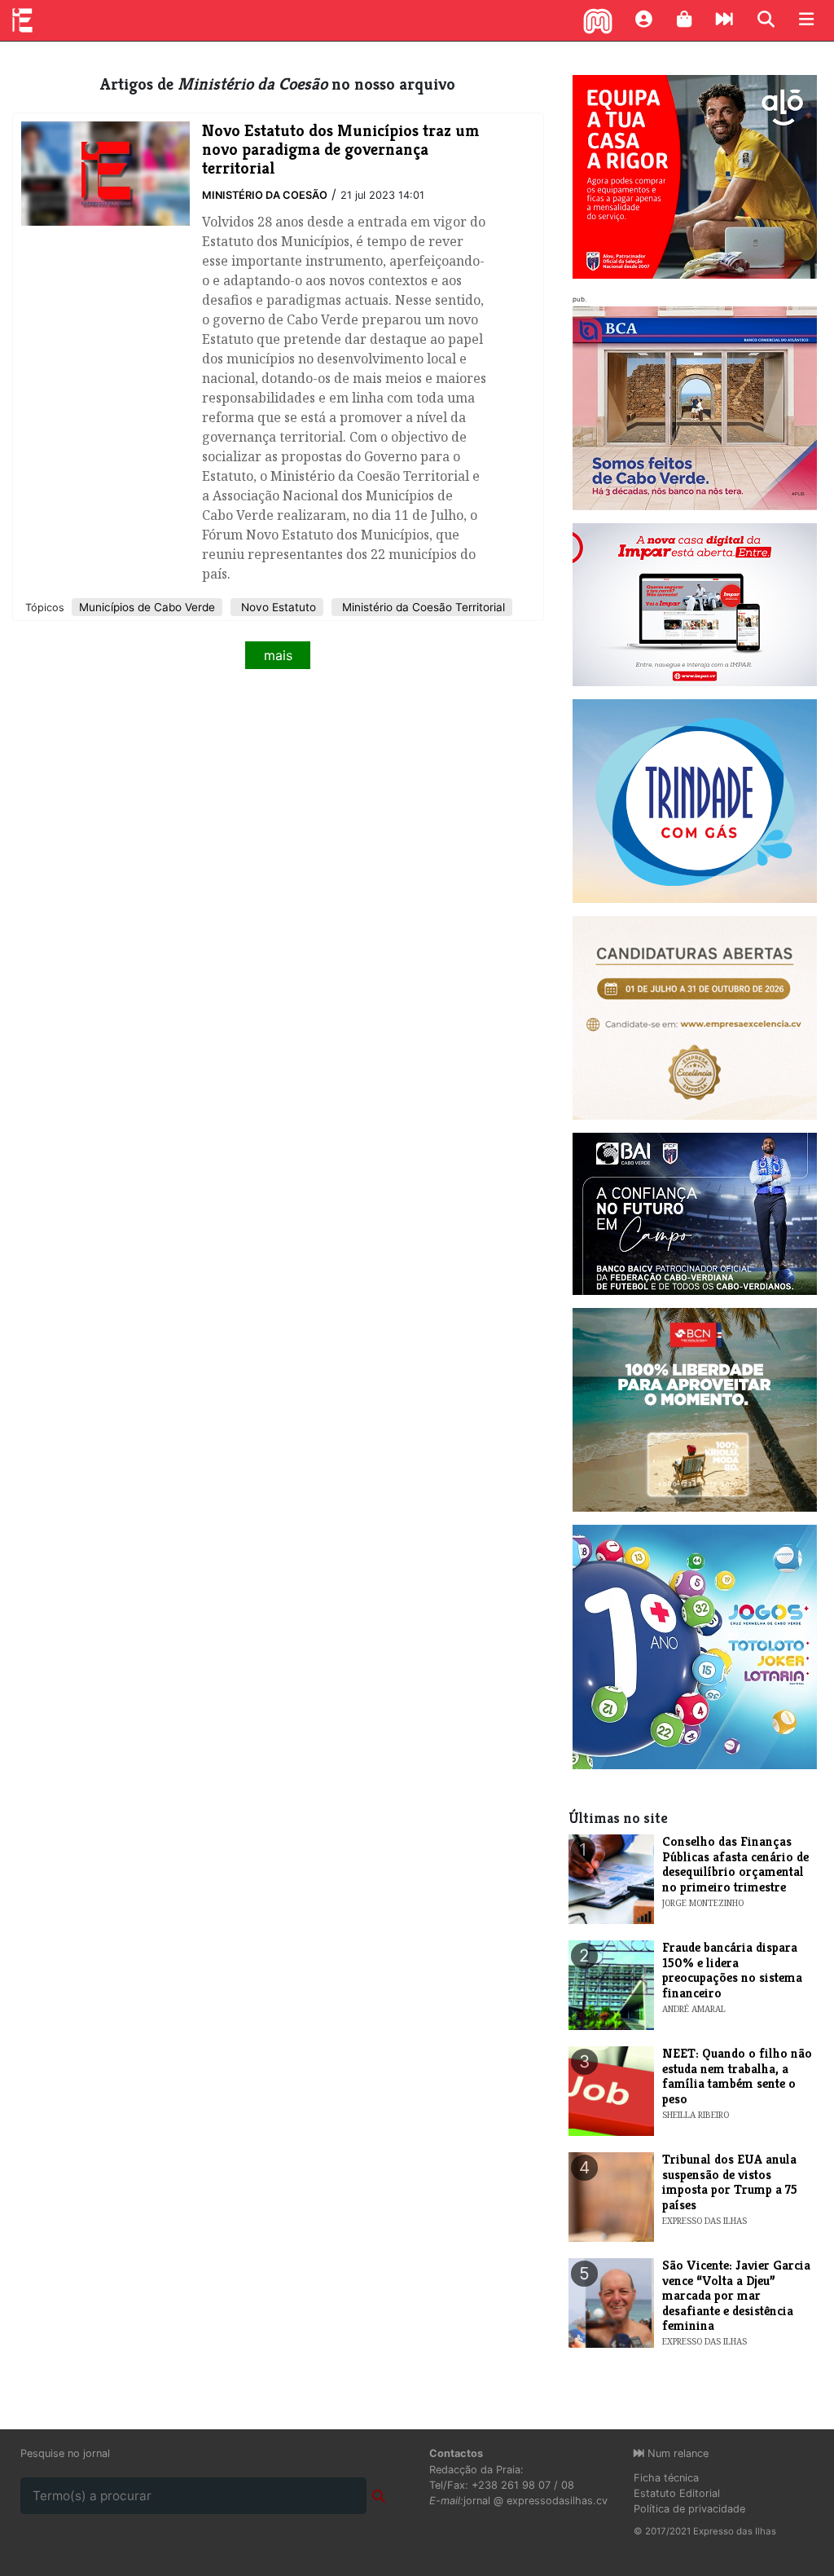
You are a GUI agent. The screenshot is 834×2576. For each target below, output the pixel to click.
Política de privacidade (689, 2509)
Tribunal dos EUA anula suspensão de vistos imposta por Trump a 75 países (730, 2182)
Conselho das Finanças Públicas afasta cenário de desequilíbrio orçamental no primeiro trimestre (735, 1864)
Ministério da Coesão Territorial (422, 607)
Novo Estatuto (277, 607)
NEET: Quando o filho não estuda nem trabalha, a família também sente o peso (737, 2076)
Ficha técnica (666, 2478)
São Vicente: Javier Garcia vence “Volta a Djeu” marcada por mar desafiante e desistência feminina (736, 2295)
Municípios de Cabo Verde (147, 607)
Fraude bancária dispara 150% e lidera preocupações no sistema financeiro (732, 1970)
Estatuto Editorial (677, 2493)
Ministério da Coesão (265, 195)
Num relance (676, 2453)
